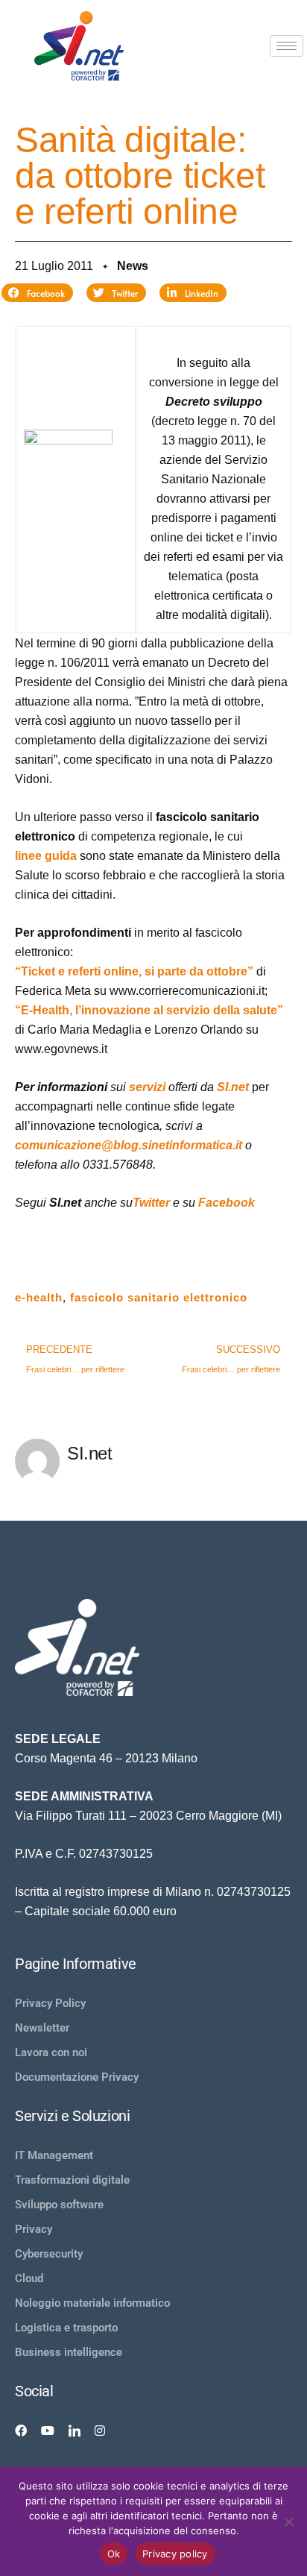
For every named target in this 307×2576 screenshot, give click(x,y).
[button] (37, 293)
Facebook (227, 1203)
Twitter (151, 1203)
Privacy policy (175, 2554)
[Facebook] (21, 2431)
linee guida (46, 856)
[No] (288, 2522)
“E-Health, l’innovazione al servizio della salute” (149, 1010)
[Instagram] (100, 2431)
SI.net (233, 1087)
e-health (39, 1297)
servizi (147, 1087)
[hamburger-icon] (287, 46)
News (133, 266)
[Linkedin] (75, 2431)
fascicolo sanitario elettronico (159, 1297)
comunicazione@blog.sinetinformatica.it (129, 1145)
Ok (114, 2554)
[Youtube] (48, 2431)
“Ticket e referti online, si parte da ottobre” (134, 971)
